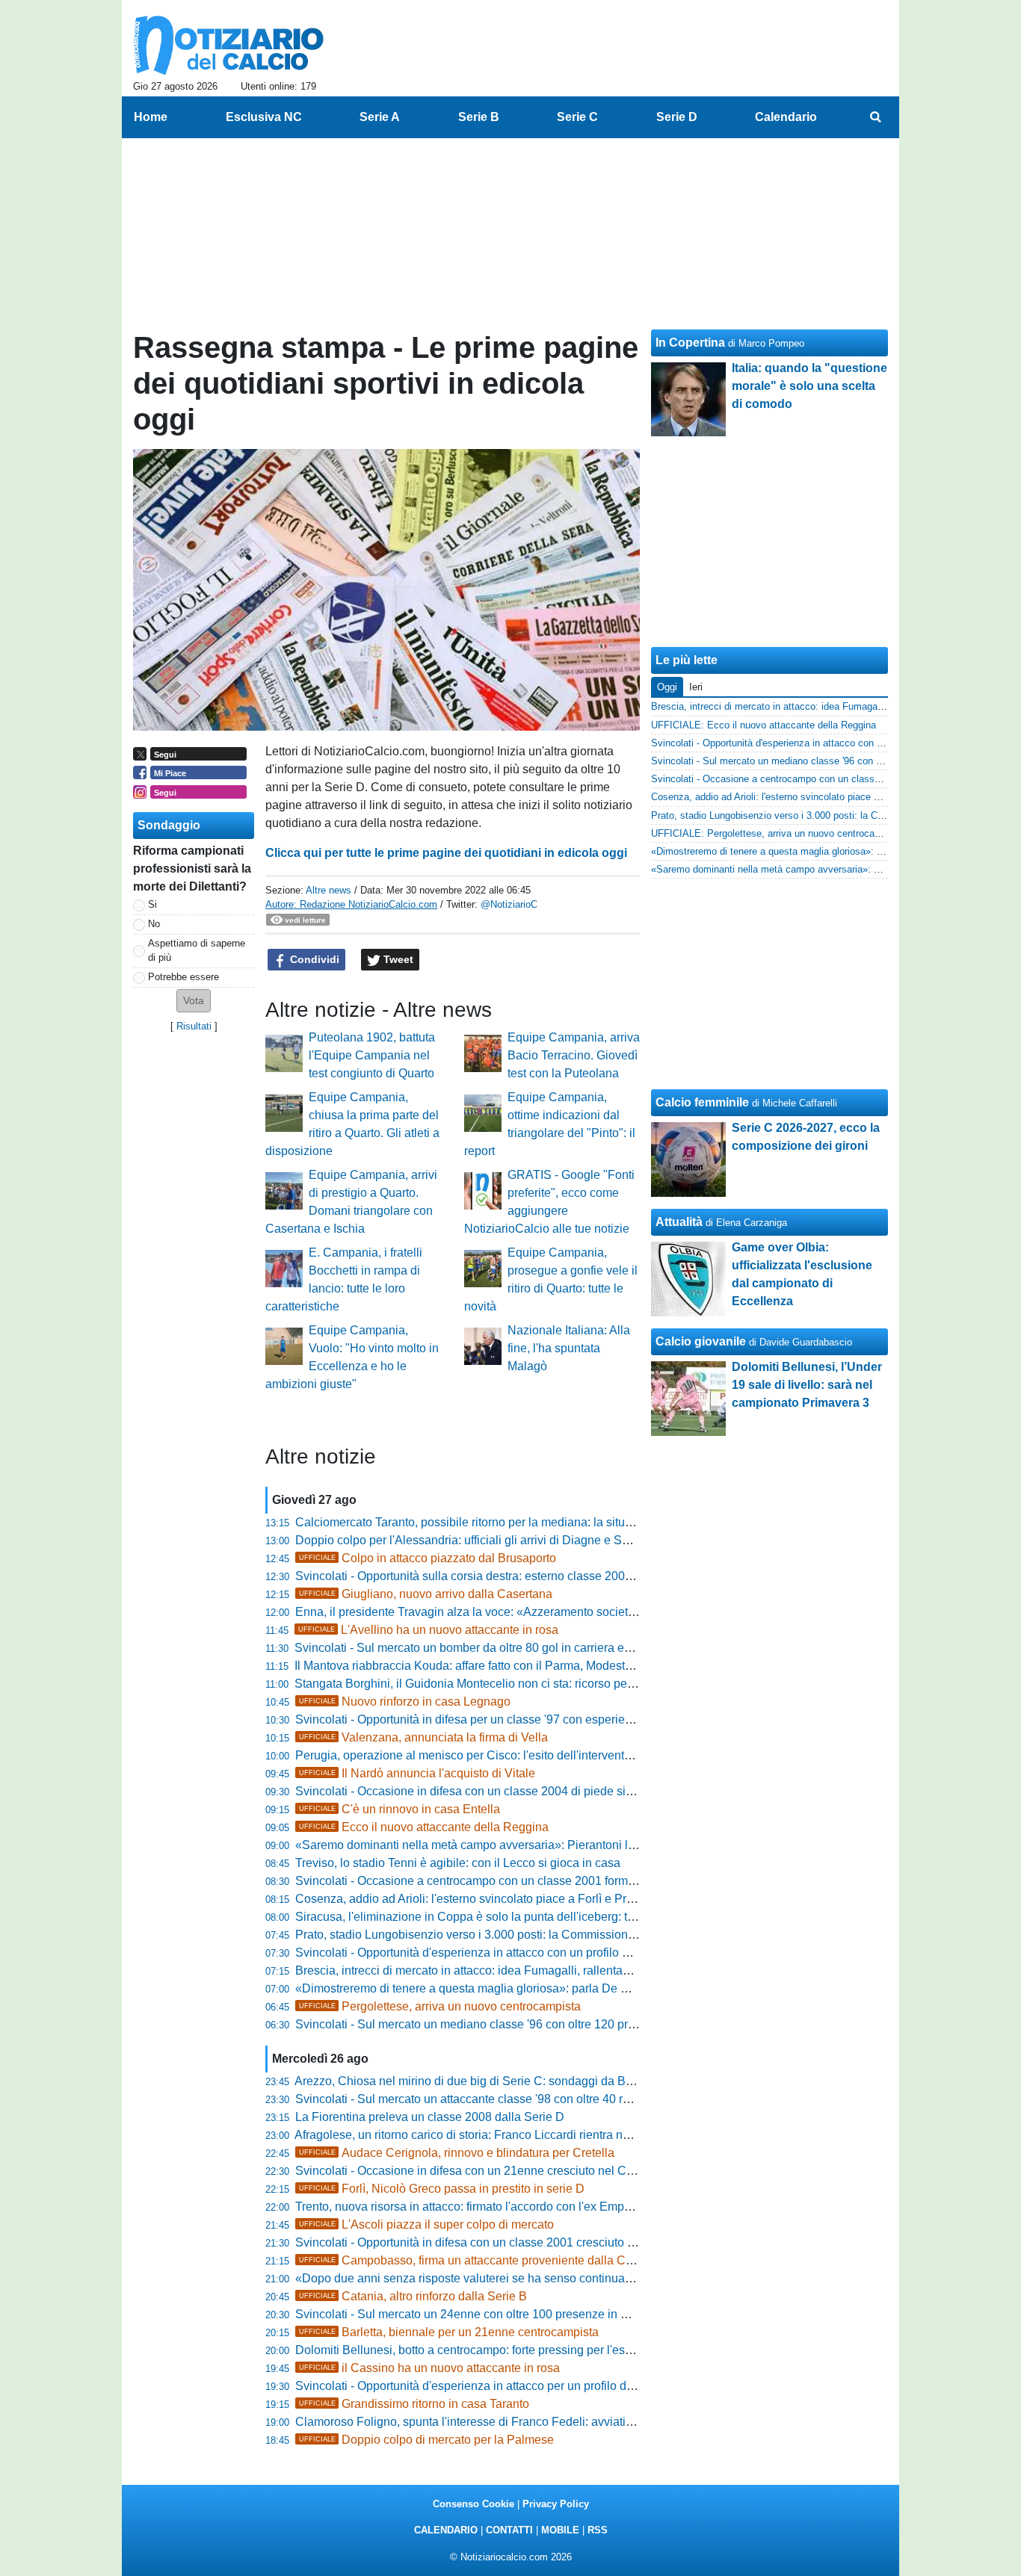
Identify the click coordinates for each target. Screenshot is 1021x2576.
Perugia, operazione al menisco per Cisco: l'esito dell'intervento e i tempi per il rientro (520, 1755)
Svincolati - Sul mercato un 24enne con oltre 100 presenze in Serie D (478, 2314)
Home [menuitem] (151, 117)
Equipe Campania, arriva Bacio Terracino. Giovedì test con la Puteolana (574, 1055)
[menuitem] (875, 117)
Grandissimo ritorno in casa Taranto (414, 2404)
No (154, 924)
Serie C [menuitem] (577, 117)
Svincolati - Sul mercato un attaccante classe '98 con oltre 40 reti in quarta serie (505, 2099)
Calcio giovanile (701, 1341)
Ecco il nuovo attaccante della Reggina (424, 1827)
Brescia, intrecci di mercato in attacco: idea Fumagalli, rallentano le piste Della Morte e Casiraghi (550, 1970)
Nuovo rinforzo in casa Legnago (405, 1702)
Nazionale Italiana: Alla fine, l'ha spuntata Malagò (569, 1348)
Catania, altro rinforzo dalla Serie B (413, 2296)
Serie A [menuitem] (380, 117)
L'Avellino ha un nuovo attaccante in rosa (428, 1630)
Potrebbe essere (183, 977)
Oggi (667, 687)
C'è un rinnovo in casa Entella (400, 1809)
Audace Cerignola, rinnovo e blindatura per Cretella (457, 2153)
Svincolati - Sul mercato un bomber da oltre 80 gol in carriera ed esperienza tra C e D (519, 1648)
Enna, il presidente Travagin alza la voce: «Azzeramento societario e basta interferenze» (529, 1612)
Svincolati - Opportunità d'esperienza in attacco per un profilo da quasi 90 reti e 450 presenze (541, 2386)
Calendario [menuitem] (786, 117)
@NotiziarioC (509, 904)
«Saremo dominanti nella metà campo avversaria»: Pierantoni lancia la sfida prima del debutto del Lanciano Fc (588, 1845)
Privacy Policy (556, 2504)
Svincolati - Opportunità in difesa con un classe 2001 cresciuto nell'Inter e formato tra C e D (535, 2242)
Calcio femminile (702, 1102)
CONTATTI (509, 2530)
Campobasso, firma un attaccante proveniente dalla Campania (485, 2260)
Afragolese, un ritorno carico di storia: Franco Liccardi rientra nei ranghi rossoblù (506, 2135)
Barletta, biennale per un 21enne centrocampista (449, 2332)
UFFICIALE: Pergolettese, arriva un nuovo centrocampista (777, 833)
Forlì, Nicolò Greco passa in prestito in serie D (442, 2189)
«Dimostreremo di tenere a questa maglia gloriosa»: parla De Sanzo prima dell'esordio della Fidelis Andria (576, 1988)
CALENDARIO (446, 2530)
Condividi (313, 959)
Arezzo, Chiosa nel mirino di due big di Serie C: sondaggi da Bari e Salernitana (504, 2081)
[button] (194, 1001)
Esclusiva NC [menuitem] (264, 117)
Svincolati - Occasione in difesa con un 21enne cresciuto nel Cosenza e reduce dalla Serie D (541, 2171)
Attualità (679, 1222)
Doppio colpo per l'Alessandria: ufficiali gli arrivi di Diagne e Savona (475, 1540)
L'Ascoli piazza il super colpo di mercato (426, 2224)
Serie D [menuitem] (677, 117)
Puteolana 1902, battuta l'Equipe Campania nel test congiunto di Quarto (372, 1055)
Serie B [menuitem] (479, 117)
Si (152, 904)
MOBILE (560, 2530)
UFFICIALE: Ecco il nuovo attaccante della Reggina (764, 725)
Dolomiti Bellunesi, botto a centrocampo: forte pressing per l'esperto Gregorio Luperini (521, 2350)
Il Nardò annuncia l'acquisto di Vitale (417, 1773)
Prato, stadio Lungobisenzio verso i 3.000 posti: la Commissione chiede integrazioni (517, 1935)
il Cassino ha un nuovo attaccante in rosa (429, 2368)
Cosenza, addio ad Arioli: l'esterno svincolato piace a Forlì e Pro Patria (481, 1899)
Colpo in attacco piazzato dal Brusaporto (428, 1558)
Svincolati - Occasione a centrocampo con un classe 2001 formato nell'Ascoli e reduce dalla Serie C (559, 1881)
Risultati (194, 1026)
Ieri (696, 687)
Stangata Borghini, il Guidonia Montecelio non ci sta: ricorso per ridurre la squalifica (515, 1684)
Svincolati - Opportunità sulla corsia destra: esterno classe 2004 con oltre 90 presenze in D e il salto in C (570, 1576)
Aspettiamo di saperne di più (197, 950)
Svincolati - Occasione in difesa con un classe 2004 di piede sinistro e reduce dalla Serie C (536, 1791)
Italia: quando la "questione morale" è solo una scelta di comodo (809, 386)
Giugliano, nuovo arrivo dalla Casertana (426, 1594)
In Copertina (690, 343)
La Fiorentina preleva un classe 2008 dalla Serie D (430, 2117)
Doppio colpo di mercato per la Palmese (426, 2440)
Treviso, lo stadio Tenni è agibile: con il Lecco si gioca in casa (458, 1863)
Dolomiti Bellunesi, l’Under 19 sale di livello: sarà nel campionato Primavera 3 (807, 1385)
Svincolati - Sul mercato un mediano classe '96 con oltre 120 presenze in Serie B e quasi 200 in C (553, 2024)
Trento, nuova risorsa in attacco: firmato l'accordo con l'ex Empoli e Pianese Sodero (515, 2207)
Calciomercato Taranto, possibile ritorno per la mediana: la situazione (478, 1522)
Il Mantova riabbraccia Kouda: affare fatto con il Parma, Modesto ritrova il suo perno (513, 1666)
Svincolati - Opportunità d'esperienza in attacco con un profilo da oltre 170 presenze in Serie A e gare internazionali (599, 1953)
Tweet (397, 959)
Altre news (328, 890)
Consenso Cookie (474, 2504)
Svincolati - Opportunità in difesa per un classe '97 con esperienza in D (482, 1719)
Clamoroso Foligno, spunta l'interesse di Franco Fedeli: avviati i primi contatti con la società (537, 2422)
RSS (598, 2530)
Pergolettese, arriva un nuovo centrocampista (440, 2006)
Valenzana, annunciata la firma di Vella (423, 1737)
